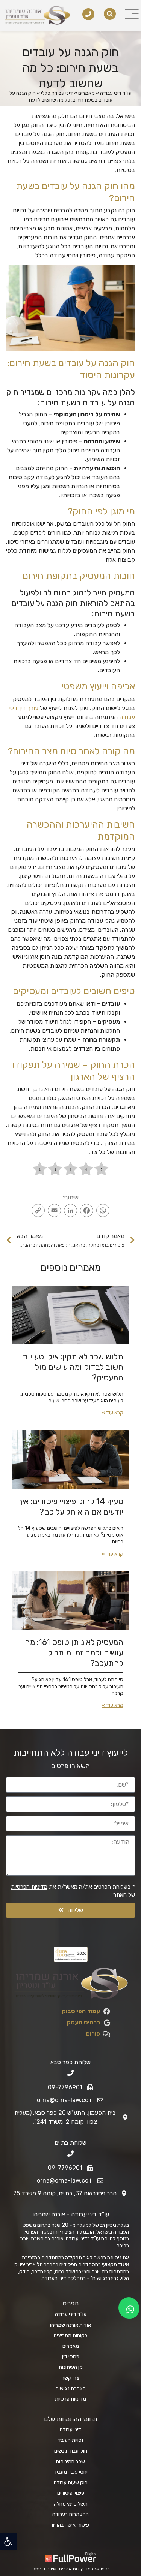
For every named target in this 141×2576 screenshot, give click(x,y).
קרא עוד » (113, 1413)
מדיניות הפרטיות (29, 1887)
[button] (8, 2542)
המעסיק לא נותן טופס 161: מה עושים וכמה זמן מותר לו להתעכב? (74, 1653)
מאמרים (86, 93)
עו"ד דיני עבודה (116, 93)
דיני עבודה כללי (57, 93)
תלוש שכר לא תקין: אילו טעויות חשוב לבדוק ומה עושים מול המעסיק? (73, 1367)
